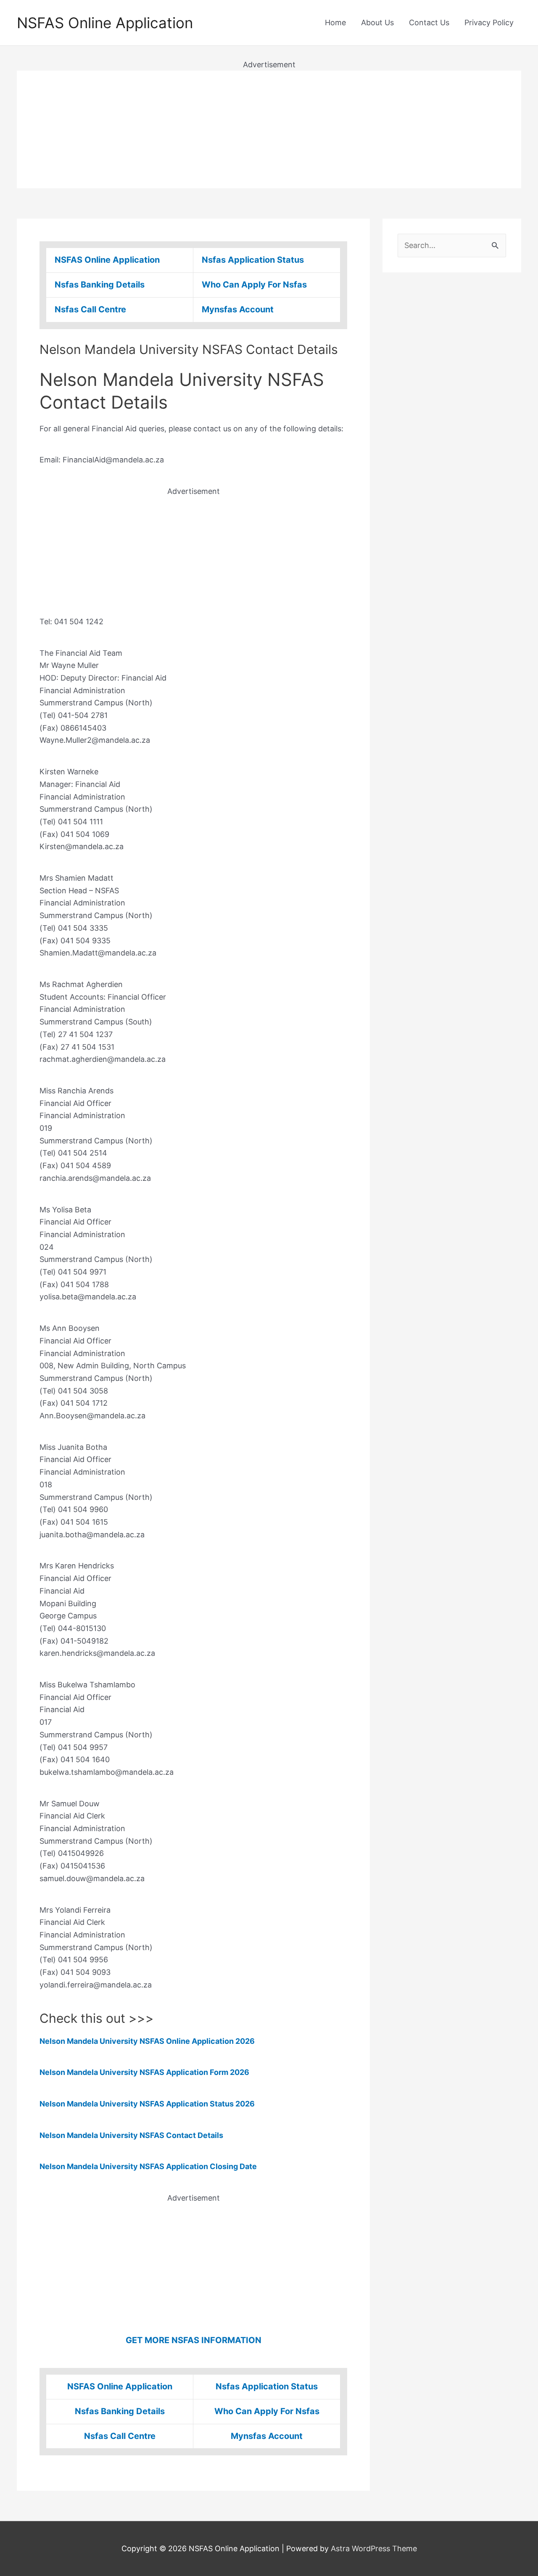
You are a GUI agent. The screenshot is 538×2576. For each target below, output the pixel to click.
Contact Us (429, 22)
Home (335, 22)
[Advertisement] (269, 129)
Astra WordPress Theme (374, 2548)
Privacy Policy (489, 22)
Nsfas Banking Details (100, 285)
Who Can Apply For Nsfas (254, 285)
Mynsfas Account (238, 309)
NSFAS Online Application (105, 23)
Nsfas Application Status (253, 260)
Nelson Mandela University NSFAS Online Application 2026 (147, 2041)
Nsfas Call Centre (90, 309)
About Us (377, 22)
